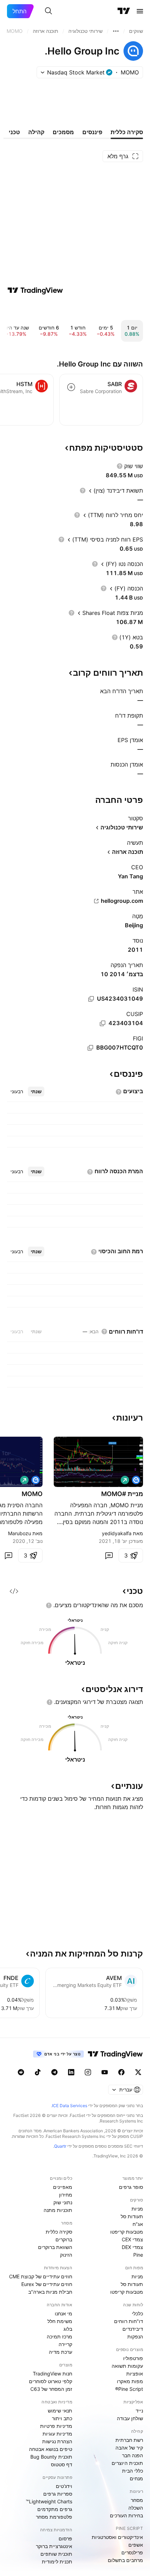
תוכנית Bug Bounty (51, 2457)
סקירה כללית (59, 2232)
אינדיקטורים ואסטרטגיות (117, 2537)
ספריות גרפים (58, 2494)
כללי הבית (133, 2471)
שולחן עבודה (130, 2418)
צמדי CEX (132, 2239)
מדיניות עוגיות (57, 2434)
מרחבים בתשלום (125, 2560)
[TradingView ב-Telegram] (54, 2072)
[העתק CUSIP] (103, 1023)
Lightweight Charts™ (49, 2501)
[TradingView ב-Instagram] (88, 2072)
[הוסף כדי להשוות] (71, 387)
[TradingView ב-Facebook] (121, 2072)
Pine (138, 2255)
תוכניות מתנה (58, 2210)
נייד (139, 2411)
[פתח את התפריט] (140, 11)
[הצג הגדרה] (120, 466)
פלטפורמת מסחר (54, 2517)
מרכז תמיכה (59, 2336)
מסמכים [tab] (63, 132)
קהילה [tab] (36, 132)
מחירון (66, 2195)
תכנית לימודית (57, 2562)
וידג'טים (64, 2486)
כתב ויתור (62, 2418)
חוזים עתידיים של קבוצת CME (41, 2276)
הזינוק (66, 2255)
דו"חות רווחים (129, 2321)
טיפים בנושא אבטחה (51, 2449)
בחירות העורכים (126, 2515)
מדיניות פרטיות (56, 2426)
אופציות (135, 2374)
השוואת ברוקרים (55, 2247)
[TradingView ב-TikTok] (38, 2072)
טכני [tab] (14, 132)
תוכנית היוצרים (127, 2463)
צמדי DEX (132, 2247)
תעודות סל (132, 2216)
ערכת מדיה (61, 2352)
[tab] (36, 1091)
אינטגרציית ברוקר (54, 2546)
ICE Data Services (70, 2106)
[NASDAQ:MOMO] (136, 1480)
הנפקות (135, 2336)
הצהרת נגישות (57, 2441)
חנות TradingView (52, 2374)
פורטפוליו (133, 2358)
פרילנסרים (132, 2552)
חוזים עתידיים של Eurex (47, 2284)
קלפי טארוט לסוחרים (51, 2381)
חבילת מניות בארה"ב (50, 2292)
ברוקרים (64, 2239)
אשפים (136, 2545)
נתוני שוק (63, 2202)
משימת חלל (60, 2321)
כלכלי (137, 2313)
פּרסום (65, 2538)
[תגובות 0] (109, 1555)
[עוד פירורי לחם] (116, 31)
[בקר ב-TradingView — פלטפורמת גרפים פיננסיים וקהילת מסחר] (35, 290)
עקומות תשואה (127, 2366)
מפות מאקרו (130, 2381)
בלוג (68, 2329)
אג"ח (138, 2224)
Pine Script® (129, 2389)
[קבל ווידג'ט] (14, 1591)
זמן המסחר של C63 (51, 2389)
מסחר (137, 2500)
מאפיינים (63, 2187)
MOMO (32, 1494)
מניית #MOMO (122, 1494)
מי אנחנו (63, 2313)
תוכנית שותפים (56, 2554)
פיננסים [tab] (92, 132)
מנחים (136, 2478)
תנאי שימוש (60, 2411)
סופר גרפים (131, 2187)
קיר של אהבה (129, 2448)
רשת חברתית (129, 2440)
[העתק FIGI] (90, 1048)
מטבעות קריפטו (127, 2232)
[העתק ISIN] (91, 999)
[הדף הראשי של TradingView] (124, 11)
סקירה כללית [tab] (127, 132)
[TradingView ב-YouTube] (105, 2072)
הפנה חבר (133, 2455)
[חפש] (48, 11)
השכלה (136, 2508)
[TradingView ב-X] (138, 2072)
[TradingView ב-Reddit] (21, 2072)
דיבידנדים (133, 2329)
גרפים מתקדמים (55, 2509)
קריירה (65, 2344)
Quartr (60, 2146)
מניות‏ (137, 2209)
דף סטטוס (62, 2464)
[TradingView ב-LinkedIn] (71, 2072)
